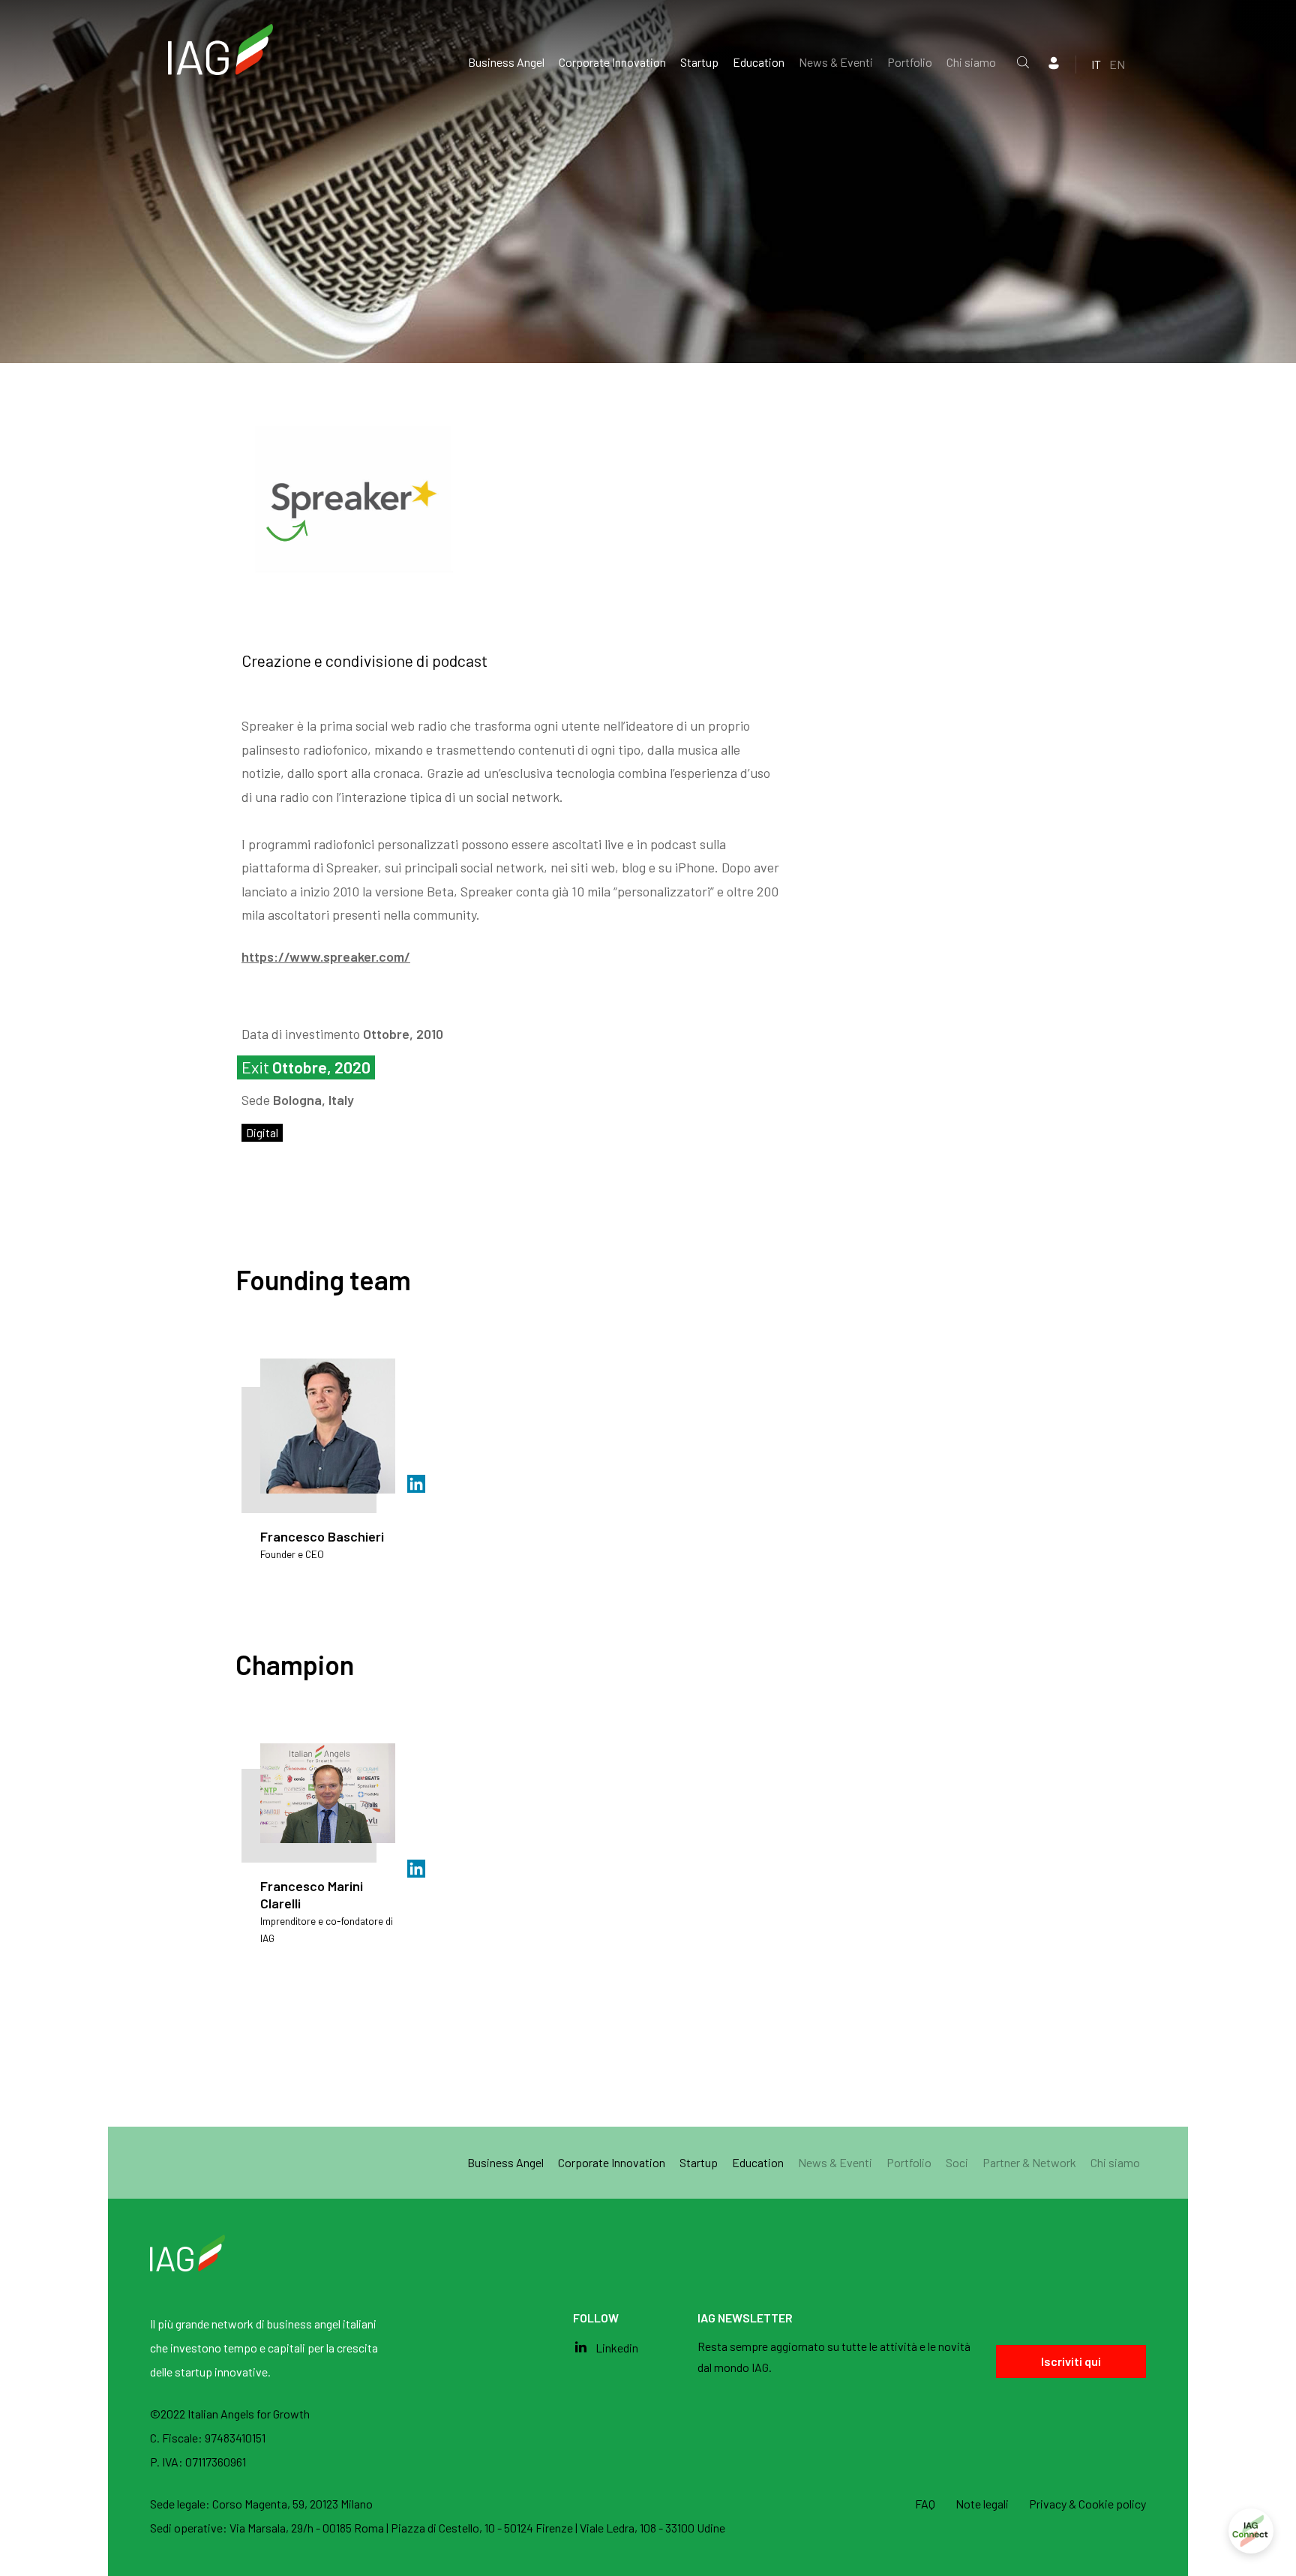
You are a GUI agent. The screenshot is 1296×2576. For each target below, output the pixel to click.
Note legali (982, 2504)
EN (1117, 64)
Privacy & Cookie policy (1087, 2504)
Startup (699, 62)
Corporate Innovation (612, 62)
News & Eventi (836, 62)
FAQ (925, 2504)
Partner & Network (1029, 2162)
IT (1096, 64)
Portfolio (910, 62)
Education (759, 62)
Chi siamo (971, 62)
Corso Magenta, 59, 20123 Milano (292, 2504)
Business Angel (506, 62)
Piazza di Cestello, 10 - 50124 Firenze (483, 2528)
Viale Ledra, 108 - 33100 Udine (652, 2528)
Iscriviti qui (1071, 2361)
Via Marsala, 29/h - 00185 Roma (308, 2528)
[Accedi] (1251, 2531)
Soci (957, 2162)
